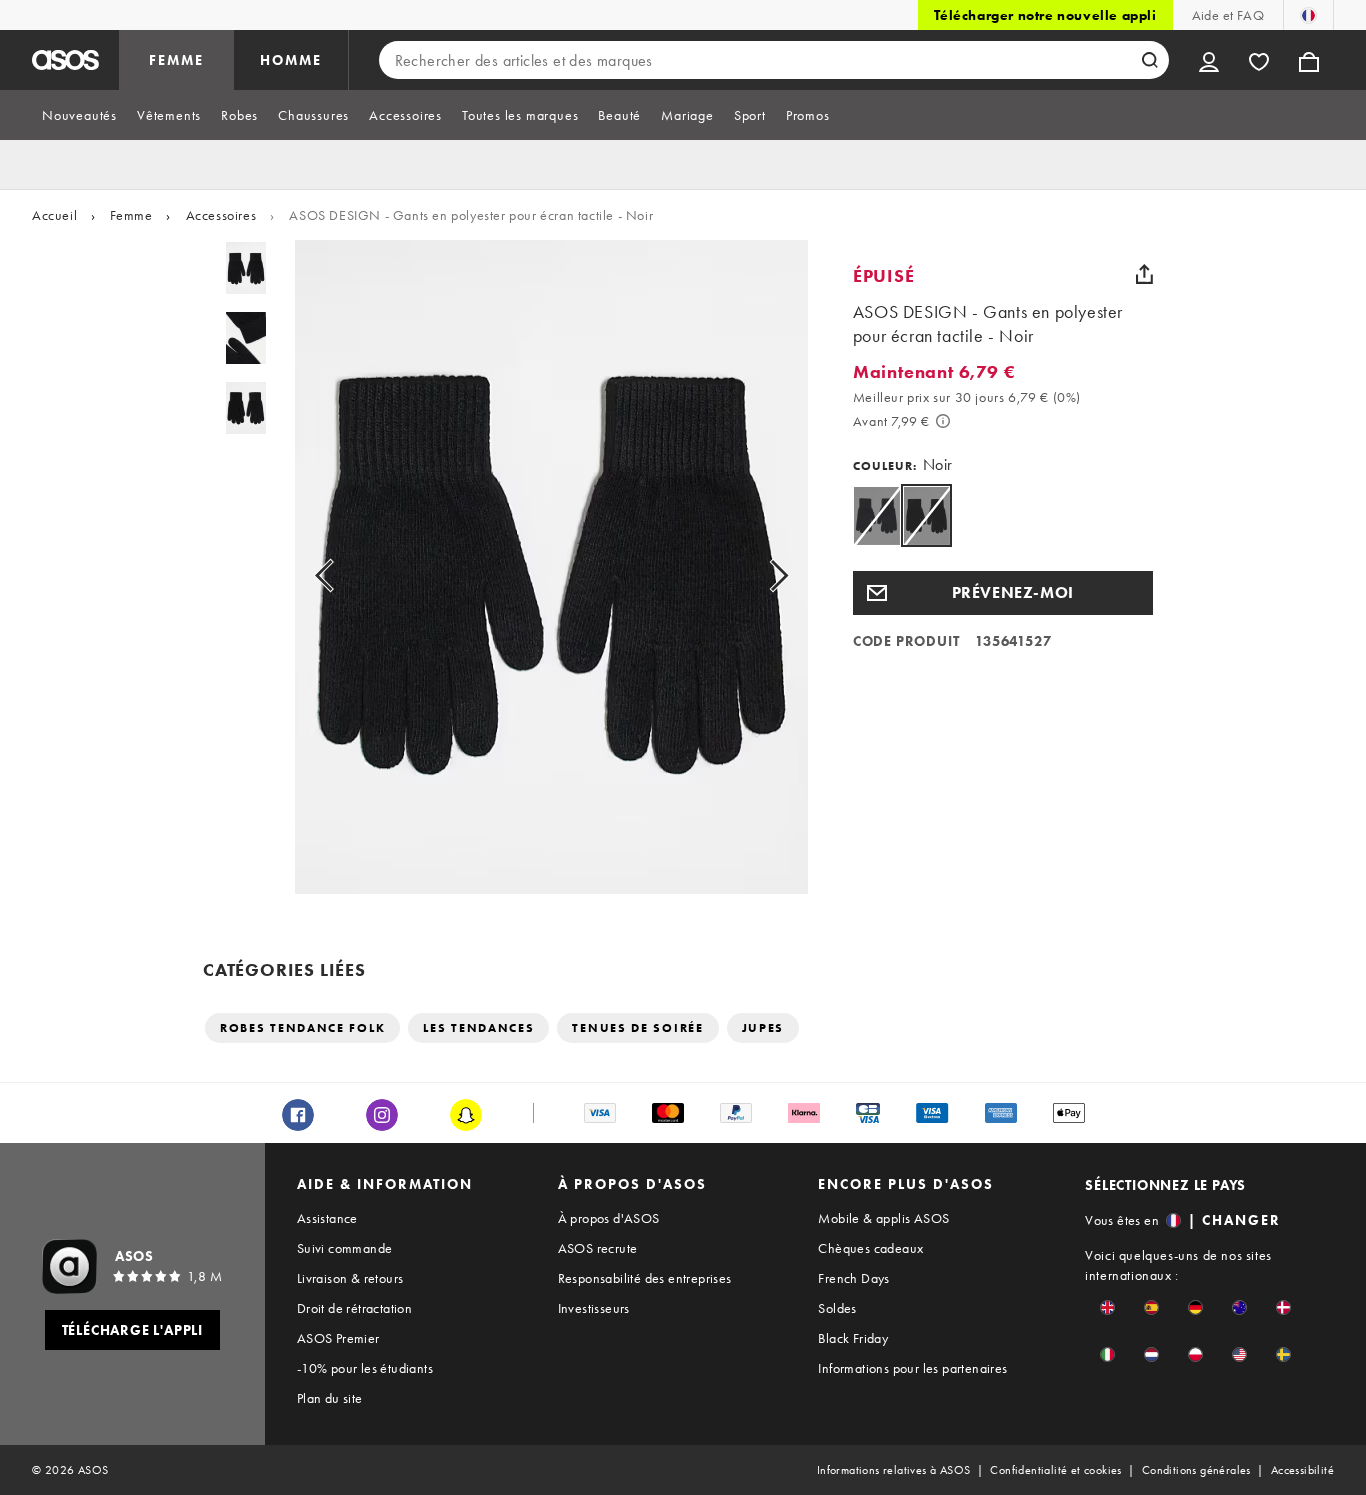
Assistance (327, 1218)
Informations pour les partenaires (912, 1368)
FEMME (176, 60)
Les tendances (478, 1028)
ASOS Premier (338, 1338)
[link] (926, 515)
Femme (131, 215)
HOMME (291, 60)
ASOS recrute (598, 1248)
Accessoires (221, 215)
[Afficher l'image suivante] (756, 575)
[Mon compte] (1209, 60)
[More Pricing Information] (943, 421)
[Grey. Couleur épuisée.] (876, 515)
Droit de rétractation (354, 1308)
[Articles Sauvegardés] (1259, 60)
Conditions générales (1196, 1470)
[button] (1003, 593)
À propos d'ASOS (609, 1218)
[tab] (79, 115)
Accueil (54, 215)
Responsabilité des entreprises (645, 1278)
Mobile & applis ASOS (883, 1218)
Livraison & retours (350, 1278)
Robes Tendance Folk (302, 1028)
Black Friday (853, 1338)
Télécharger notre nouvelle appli (1045, 15)
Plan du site (330, 1398)
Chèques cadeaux (870, 1248)
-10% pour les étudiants (365, 1368)
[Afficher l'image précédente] (346, 575)
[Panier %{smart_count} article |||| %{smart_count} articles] (1309, 60)
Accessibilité (1302, 1470)
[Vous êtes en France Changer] (1308, 15)
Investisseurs (594, 1308)
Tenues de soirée (637, 1028)
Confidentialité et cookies (1055, 1470)
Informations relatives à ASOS (894, 1470)
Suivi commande (345, 1248)
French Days (853, 1278)
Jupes (763, 1028)
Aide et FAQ (1228, 15)
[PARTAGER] (1145, 274)
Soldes (837, 1308)
